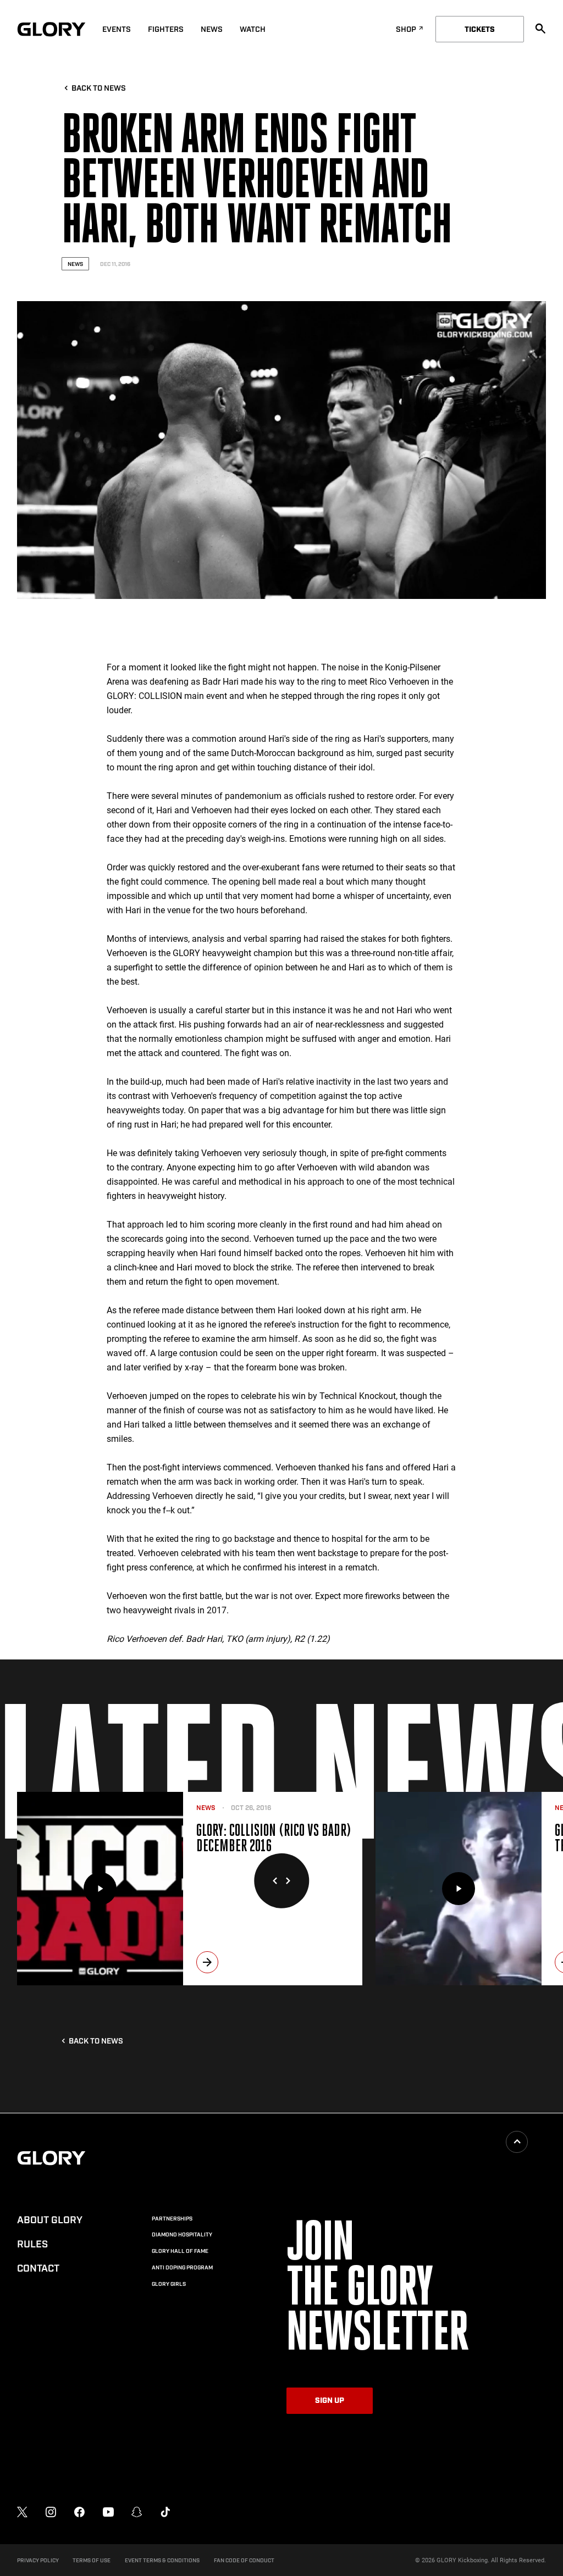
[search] (540, 29)
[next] (207, 1962)
